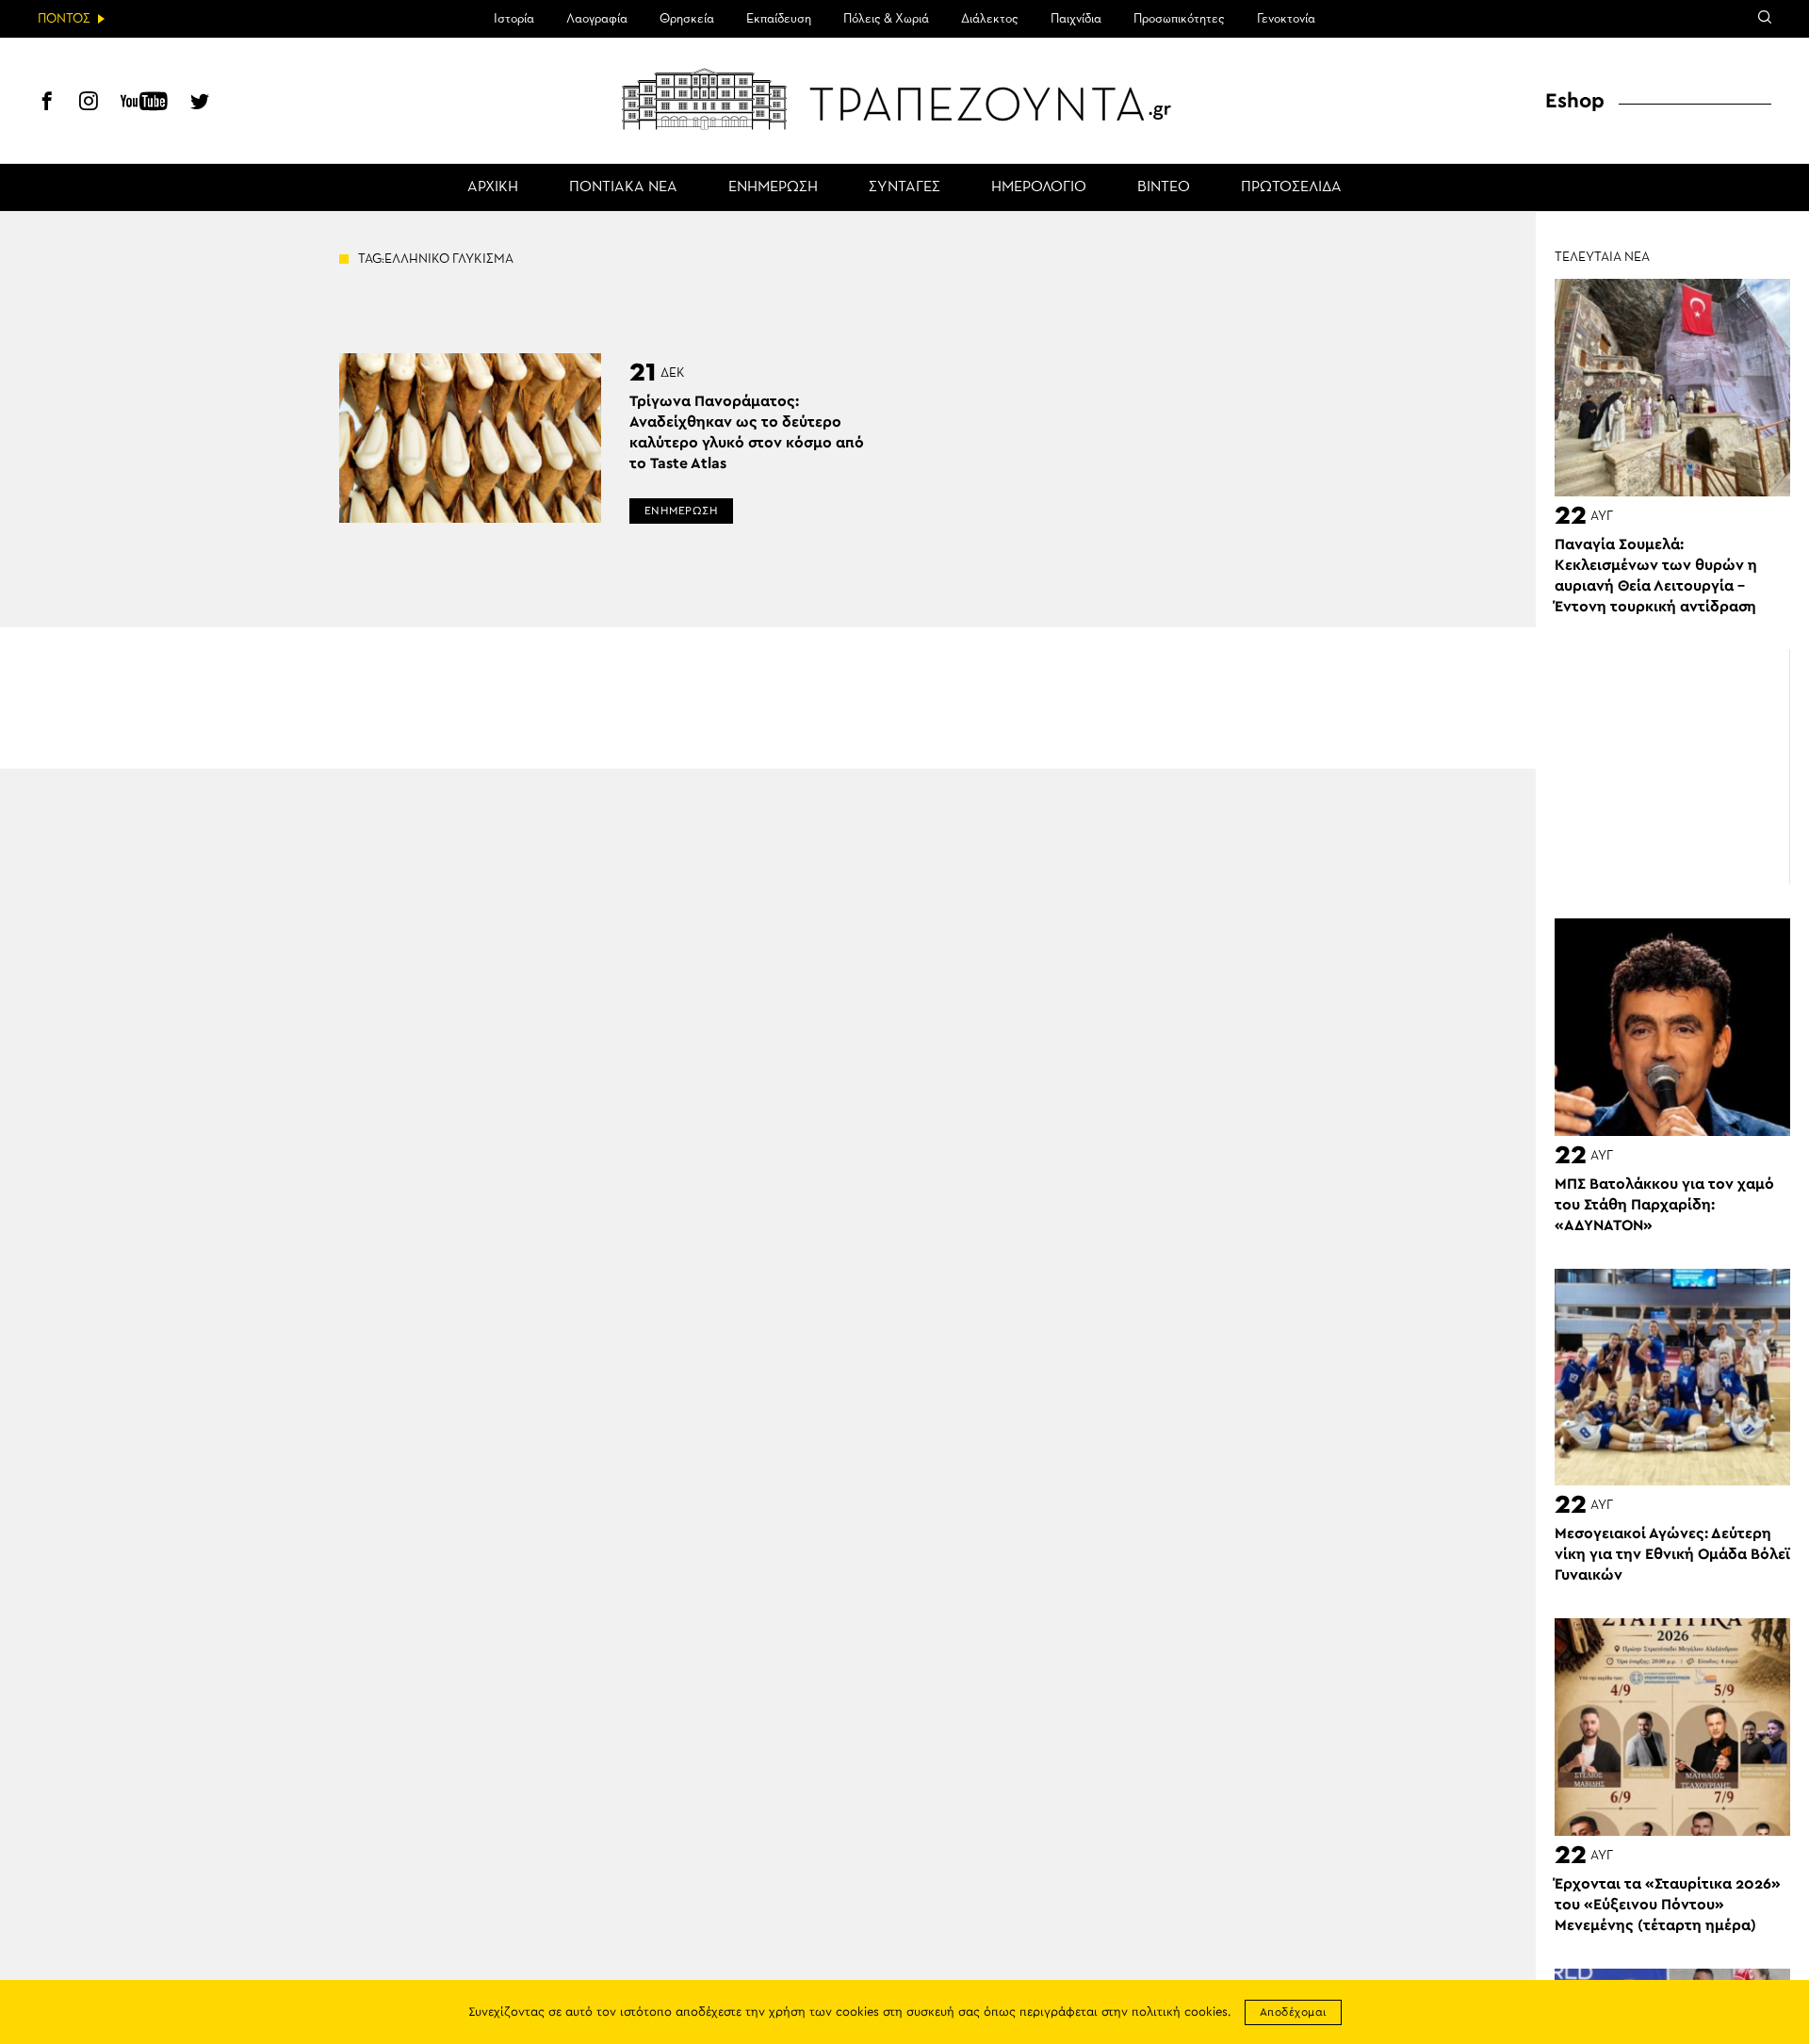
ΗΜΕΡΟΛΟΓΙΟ (1039, 187)
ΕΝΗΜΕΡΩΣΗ (773, 187)
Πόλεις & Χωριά (886, 19)
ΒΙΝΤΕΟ (1164, 187)
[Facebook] (47, 104)
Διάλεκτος (990, 19)
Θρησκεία (687, 19)
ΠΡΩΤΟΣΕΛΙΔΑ (1291, 187)
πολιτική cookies (1180, 2012)
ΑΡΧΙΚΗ (493, 187)
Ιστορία (514, 19)
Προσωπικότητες (1179, 19)
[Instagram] (89, 104)
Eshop (1575, 101)
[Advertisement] (1672, 768)
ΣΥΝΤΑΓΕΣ (904, 187)
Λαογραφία (597, 19)
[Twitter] (200, 104)
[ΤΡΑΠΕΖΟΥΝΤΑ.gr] (904, 99)
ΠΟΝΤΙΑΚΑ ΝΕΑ (623, 187)
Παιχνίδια (1076, 19)
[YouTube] (144, 104)
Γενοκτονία (1286, 19)
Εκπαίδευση (779, 19)
